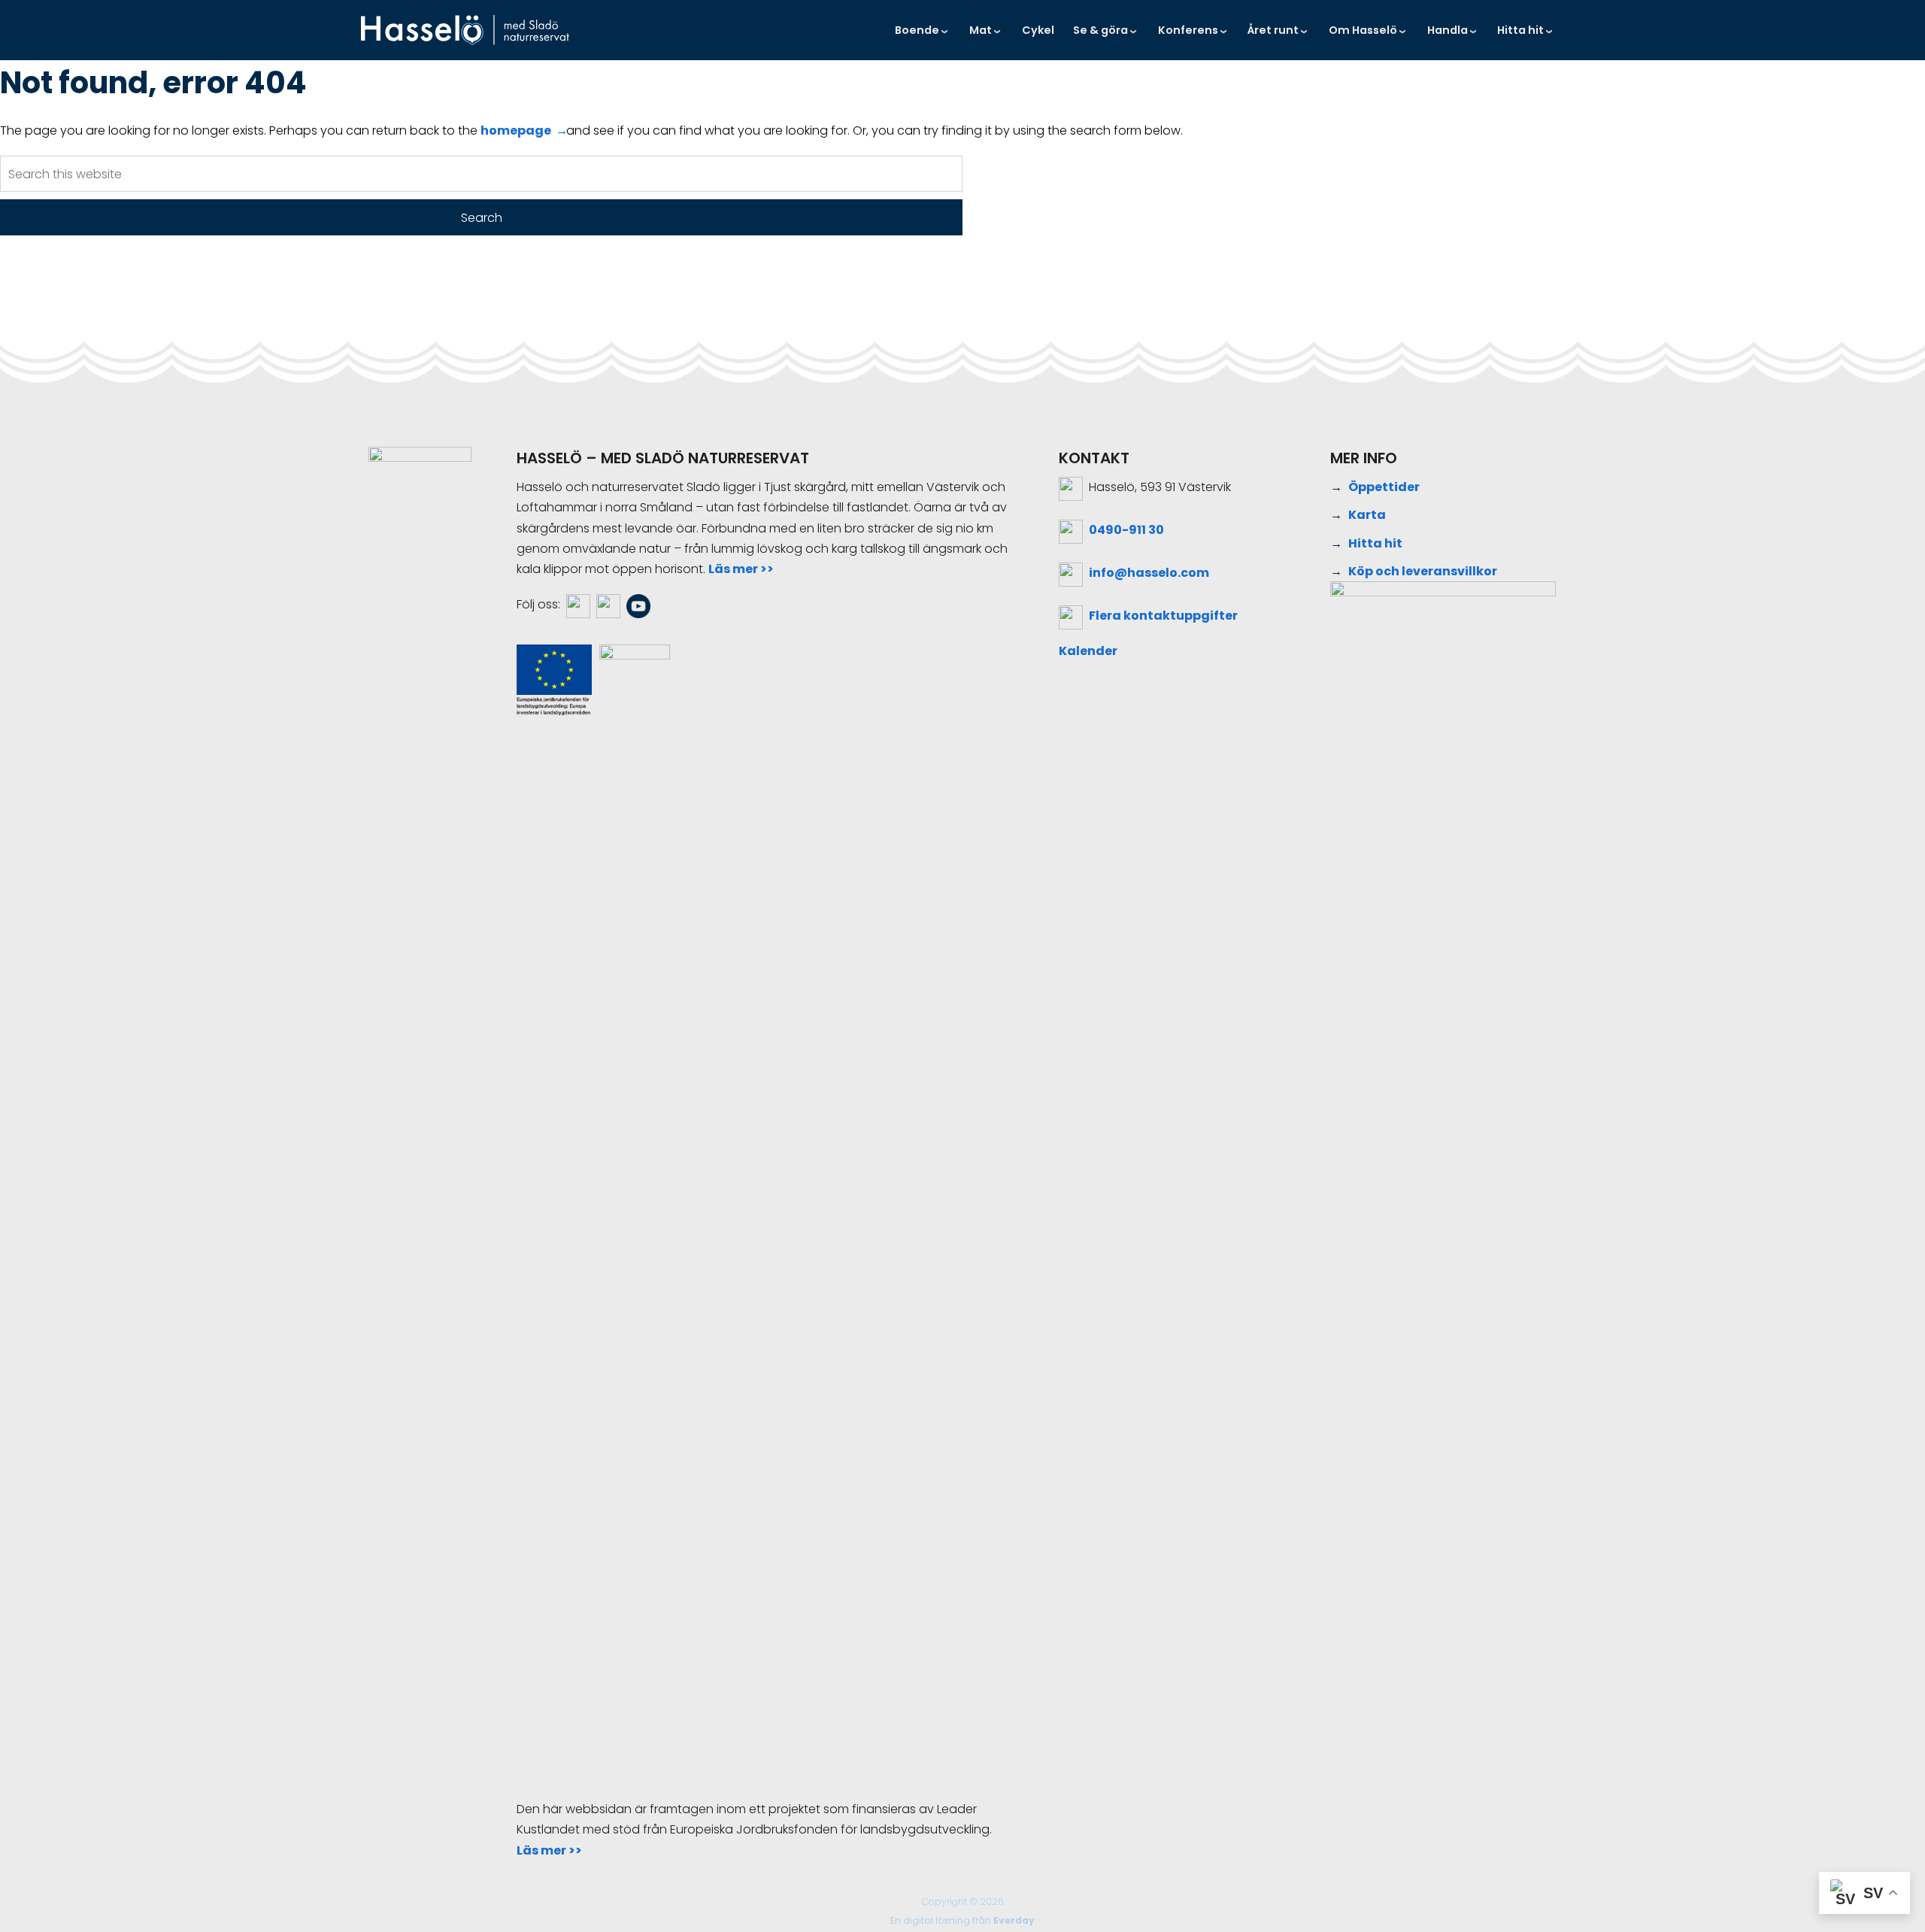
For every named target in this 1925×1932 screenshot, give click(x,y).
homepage (516, 130)
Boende (917, 30)
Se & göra (1100, 30)
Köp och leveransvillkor (1423, 571)
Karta (1367, 515)
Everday (1014, 1920)
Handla (1448, 30)
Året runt (1273, 30)
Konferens (1188, 30)
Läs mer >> (741, 569)
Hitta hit (1520, 30)
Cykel (1038, 30)
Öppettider (1384, 487)
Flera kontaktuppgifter (1163, 616)
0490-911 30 (1126, 530)
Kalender (1088, 651)
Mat (981, 30)
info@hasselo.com (1149, 573)
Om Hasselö (1363, 30)
